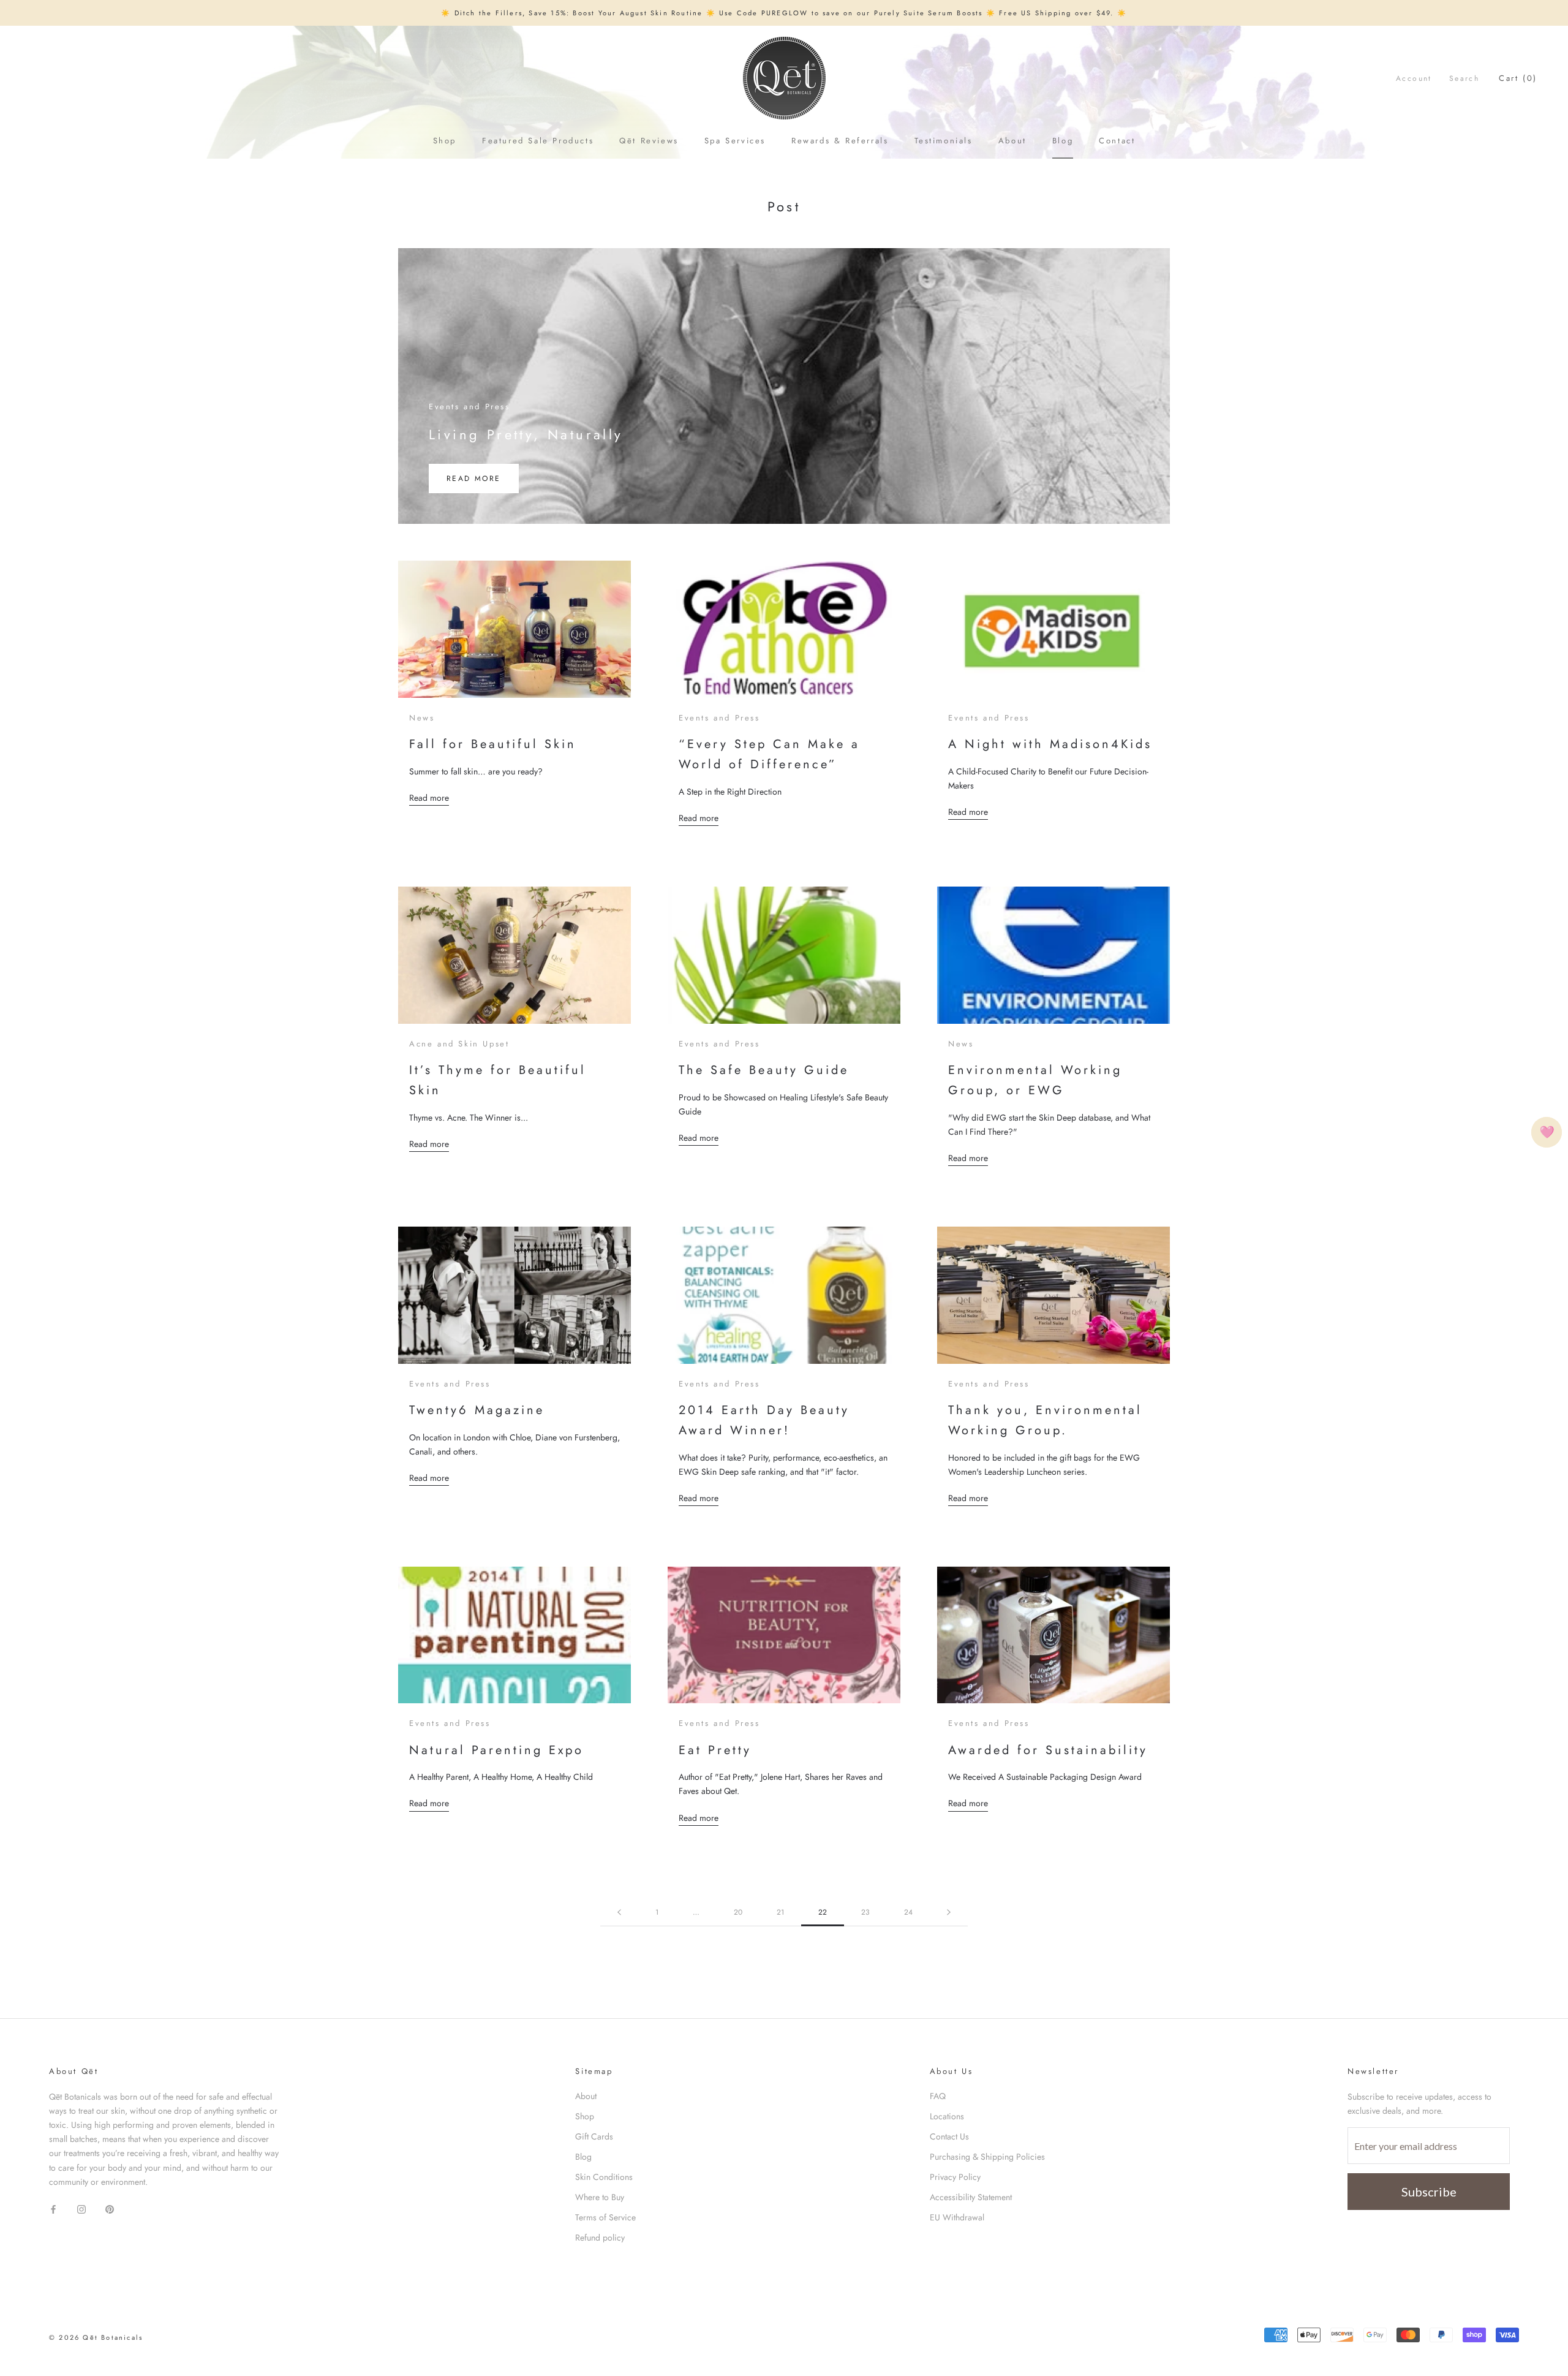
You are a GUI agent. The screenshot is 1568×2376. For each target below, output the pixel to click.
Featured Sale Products (538, 141)
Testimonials (944, 141)
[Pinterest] (110, 2208)
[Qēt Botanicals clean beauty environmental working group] (1053, 955)
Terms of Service (605, 2217)
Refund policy (600, 2238)
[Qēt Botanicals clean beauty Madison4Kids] (1053, 629)
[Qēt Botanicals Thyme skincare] (514, 955)
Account (1414, 78)
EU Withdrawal (957, 2217)
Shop (445, 141)
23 (865, 1912)
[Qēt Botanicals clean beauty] (514, 1295)
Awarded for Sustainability (1048, 1750)
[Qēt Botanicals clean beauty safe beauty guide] (784, 955)
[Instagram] (81, 2208)
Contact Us (949, 2136)
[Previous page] (619, 1913)
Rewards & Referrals (840, 141)
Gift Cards (594, 2136)
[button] (1547, 1132)
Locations (947, 2116)
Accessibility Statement (971, 2197)
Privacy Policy (955, 2177)
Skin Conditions (604, 2177)
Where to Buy (600, 2197)
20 (738, 1912)
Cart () (1518, 78)
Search (1464, 78)
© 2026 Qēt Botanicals (96, 2337)
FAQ (938, 2096)
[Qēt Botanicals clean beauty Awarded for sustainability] (1053, 1635)
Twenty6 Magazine (477, 1410)
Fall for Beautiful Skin (493, 744)
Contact (1117, 141)
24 (908, 1912)
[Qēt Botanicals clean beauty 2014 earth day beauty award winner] (784, 1295)
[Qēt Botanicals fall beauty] (514, 629)
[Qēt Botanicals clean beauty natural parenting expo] (514, 1635)
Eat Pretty (715, 1750)
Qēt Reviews (649, 141)
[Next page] (949, 1913)
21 (780, 1912)
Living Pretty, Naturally (526, 434)
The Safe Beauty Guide (764, 1070)
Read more (465, 479)
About (1012, 141)
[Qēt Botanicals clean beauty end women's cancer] (784, 629)
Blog (1063, 141)
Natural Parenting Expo (496, 1750)
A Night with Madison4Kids (1050, 744)
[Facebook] (53, 2208)
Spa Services (735, 141)
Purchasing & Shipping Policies (987, 2157)
